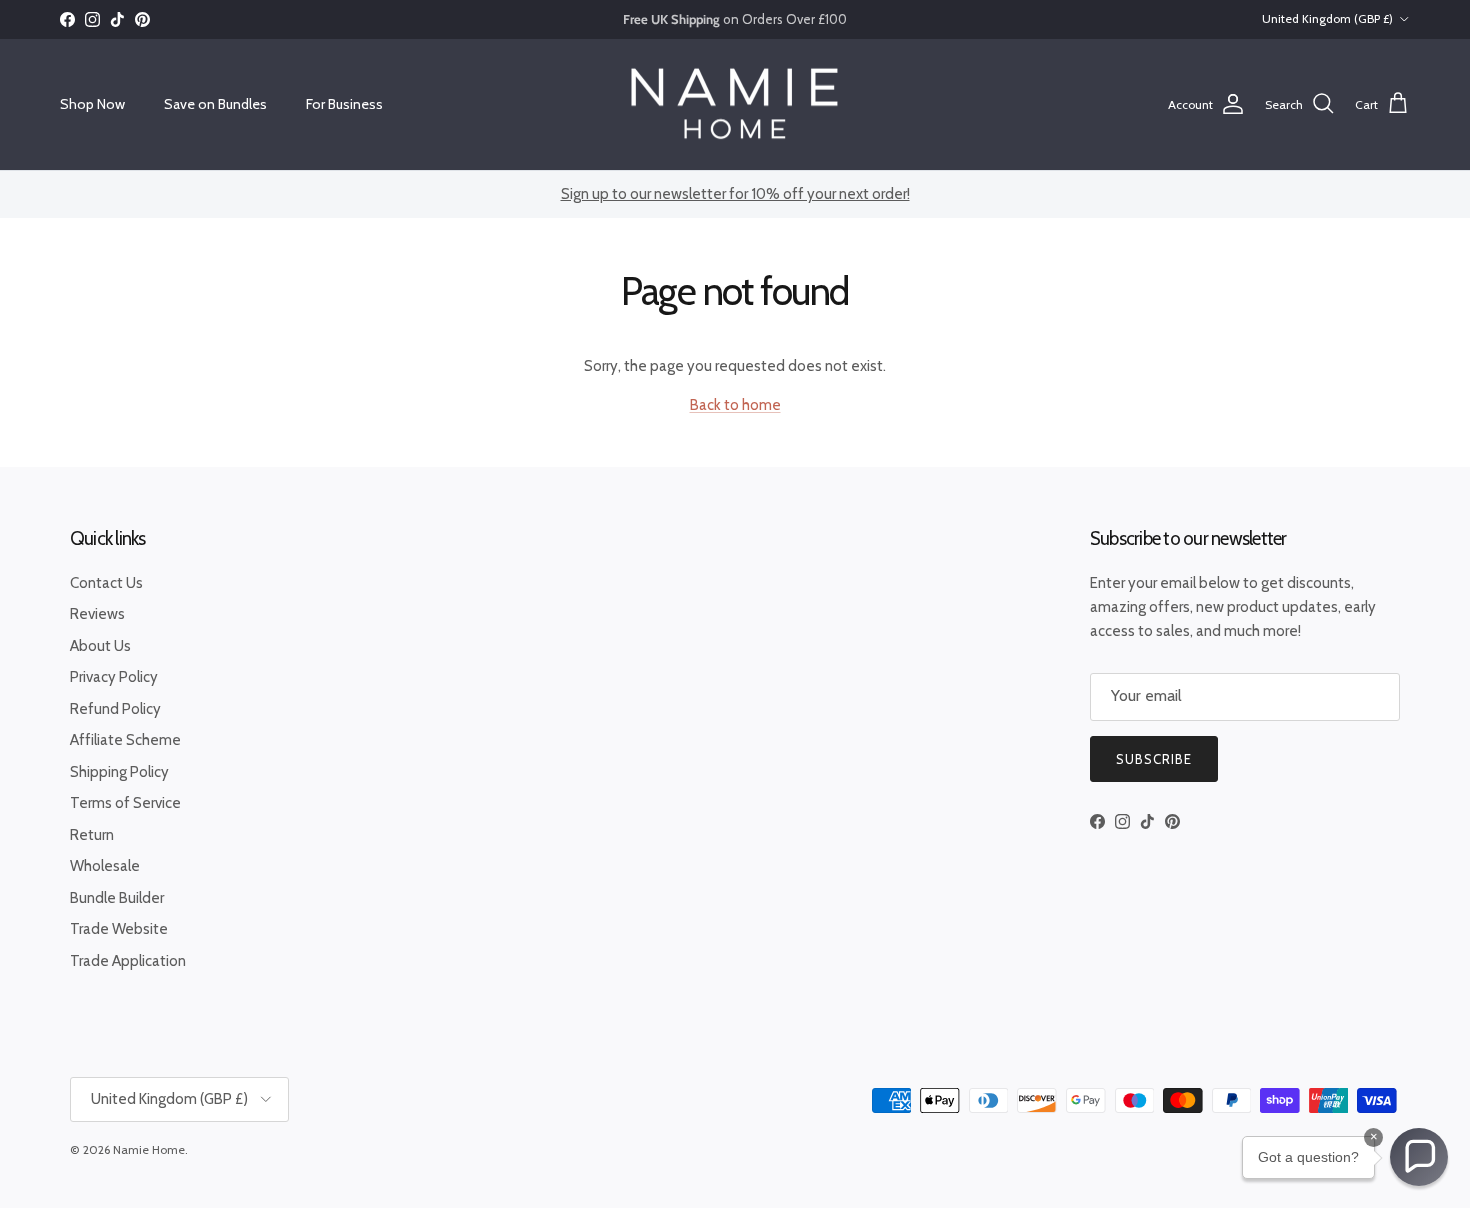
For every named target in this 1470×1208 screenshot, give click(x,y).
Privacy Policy (114, 677)
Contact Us (106, 583)
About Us (100, 646)
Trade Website (119, 929)
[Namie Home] (735, 104)
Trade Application (128, 961)
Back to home (735, 405)
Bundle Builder (117, 898)
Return (92, 835)
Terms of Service (125, 803)
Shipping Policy (119, 772)
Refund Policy (115, 709)
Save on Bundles (215, 104)
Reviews (97, 614)
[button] (1419, 1157)
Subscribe (1154, 759)
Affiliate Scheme (125, 740)
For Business (344, 104)
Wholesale (105, 866)
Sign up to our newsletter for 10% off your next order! (735, 194)
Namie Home (149, 1149)
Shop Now (92, 104)
